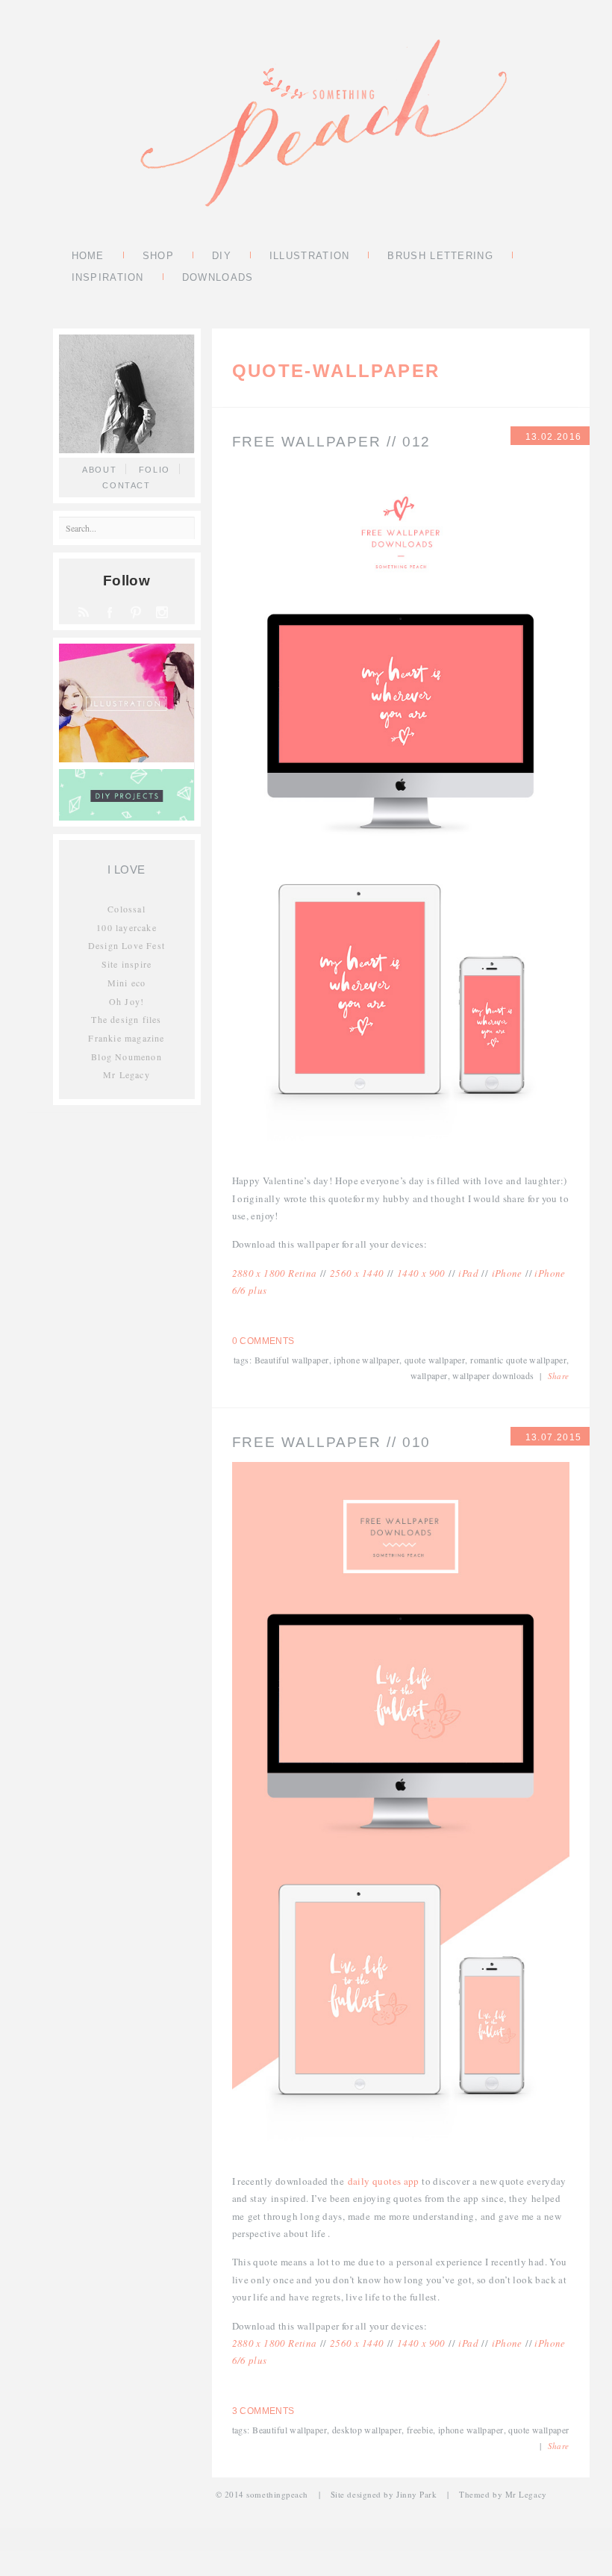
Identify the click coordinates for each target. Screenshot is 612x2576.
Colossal (127, 909)
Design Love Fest (127, 945)
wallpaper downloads (493, 1375)
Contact (127, 485)
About (99, 470)
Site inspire (127, 964)
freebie (420, 2430)
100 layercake (127, 927)
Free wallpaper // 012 (332, 442)
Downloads (218, 279)
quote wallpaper (435, 1360)
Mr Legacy (127, 1074)
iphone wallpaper (366, 1360)
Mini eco (127, 983)
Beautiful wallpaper (292, 1360)
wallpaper (429, 1375)
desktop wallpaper (367, 2430)
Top (577, 2541)
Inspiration (108, 279)
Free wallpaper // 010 (332, 1442)
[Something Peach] (323, 125)
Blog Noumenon (127, 1057)
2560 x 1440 (357, 1273)
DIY (222, 257)
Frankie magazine (126, 1038)
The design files (126, 1019)
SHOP (158, 257)
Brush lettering (440, 257)
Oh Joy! (127, 1001)
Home (88, 257)
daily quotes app (384, 2181)
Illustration (310, 257)
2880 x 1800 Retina (275, 1273)
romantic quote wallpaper (518, 1360)
